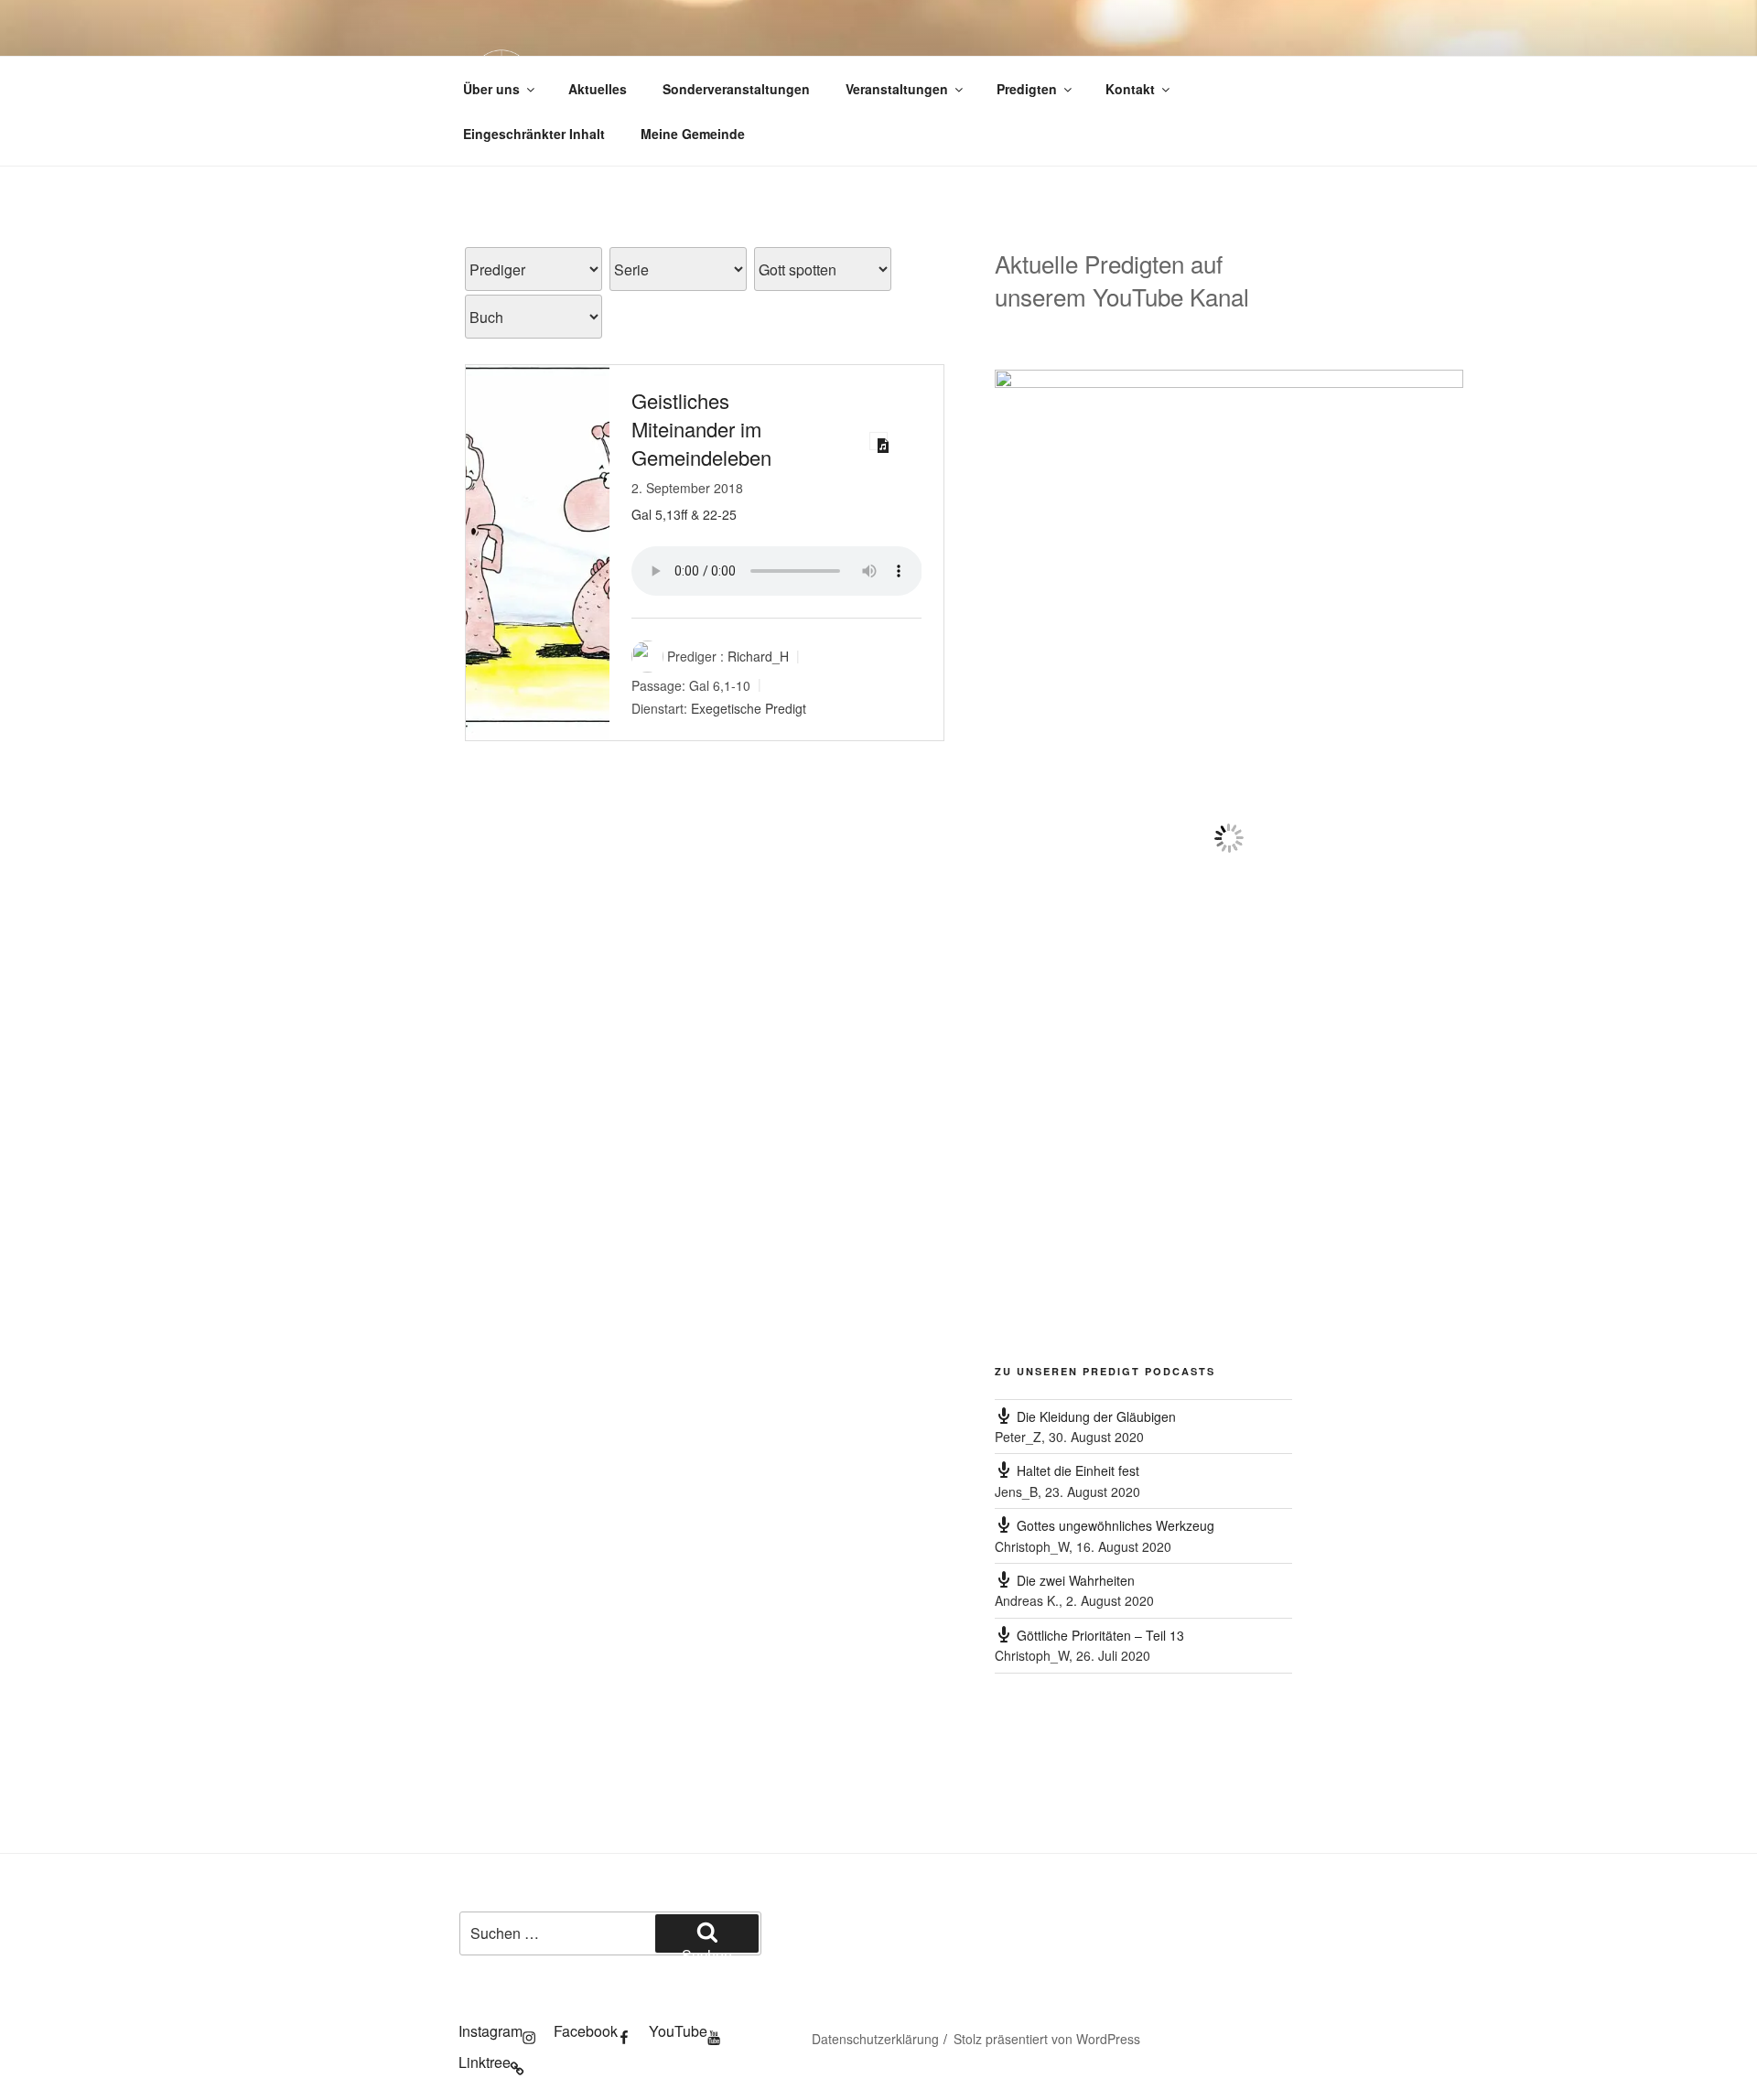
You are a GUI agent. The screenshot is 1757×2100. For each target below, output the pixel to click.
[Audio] (878, 441)
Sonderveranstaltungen (736, 89)
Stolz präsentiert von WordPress (1047, 2039)
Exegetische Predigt (749, 708)
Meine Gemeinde (693, 134)
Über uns (491, 89)
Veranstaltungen (897, 89)
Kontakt (1130, 89)
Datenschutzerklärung (875, 2039)
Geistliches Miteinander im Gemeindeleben (701, 429)
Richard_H (758, 656)
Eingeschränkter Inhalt (534, 134)
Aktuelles (598, 89)
